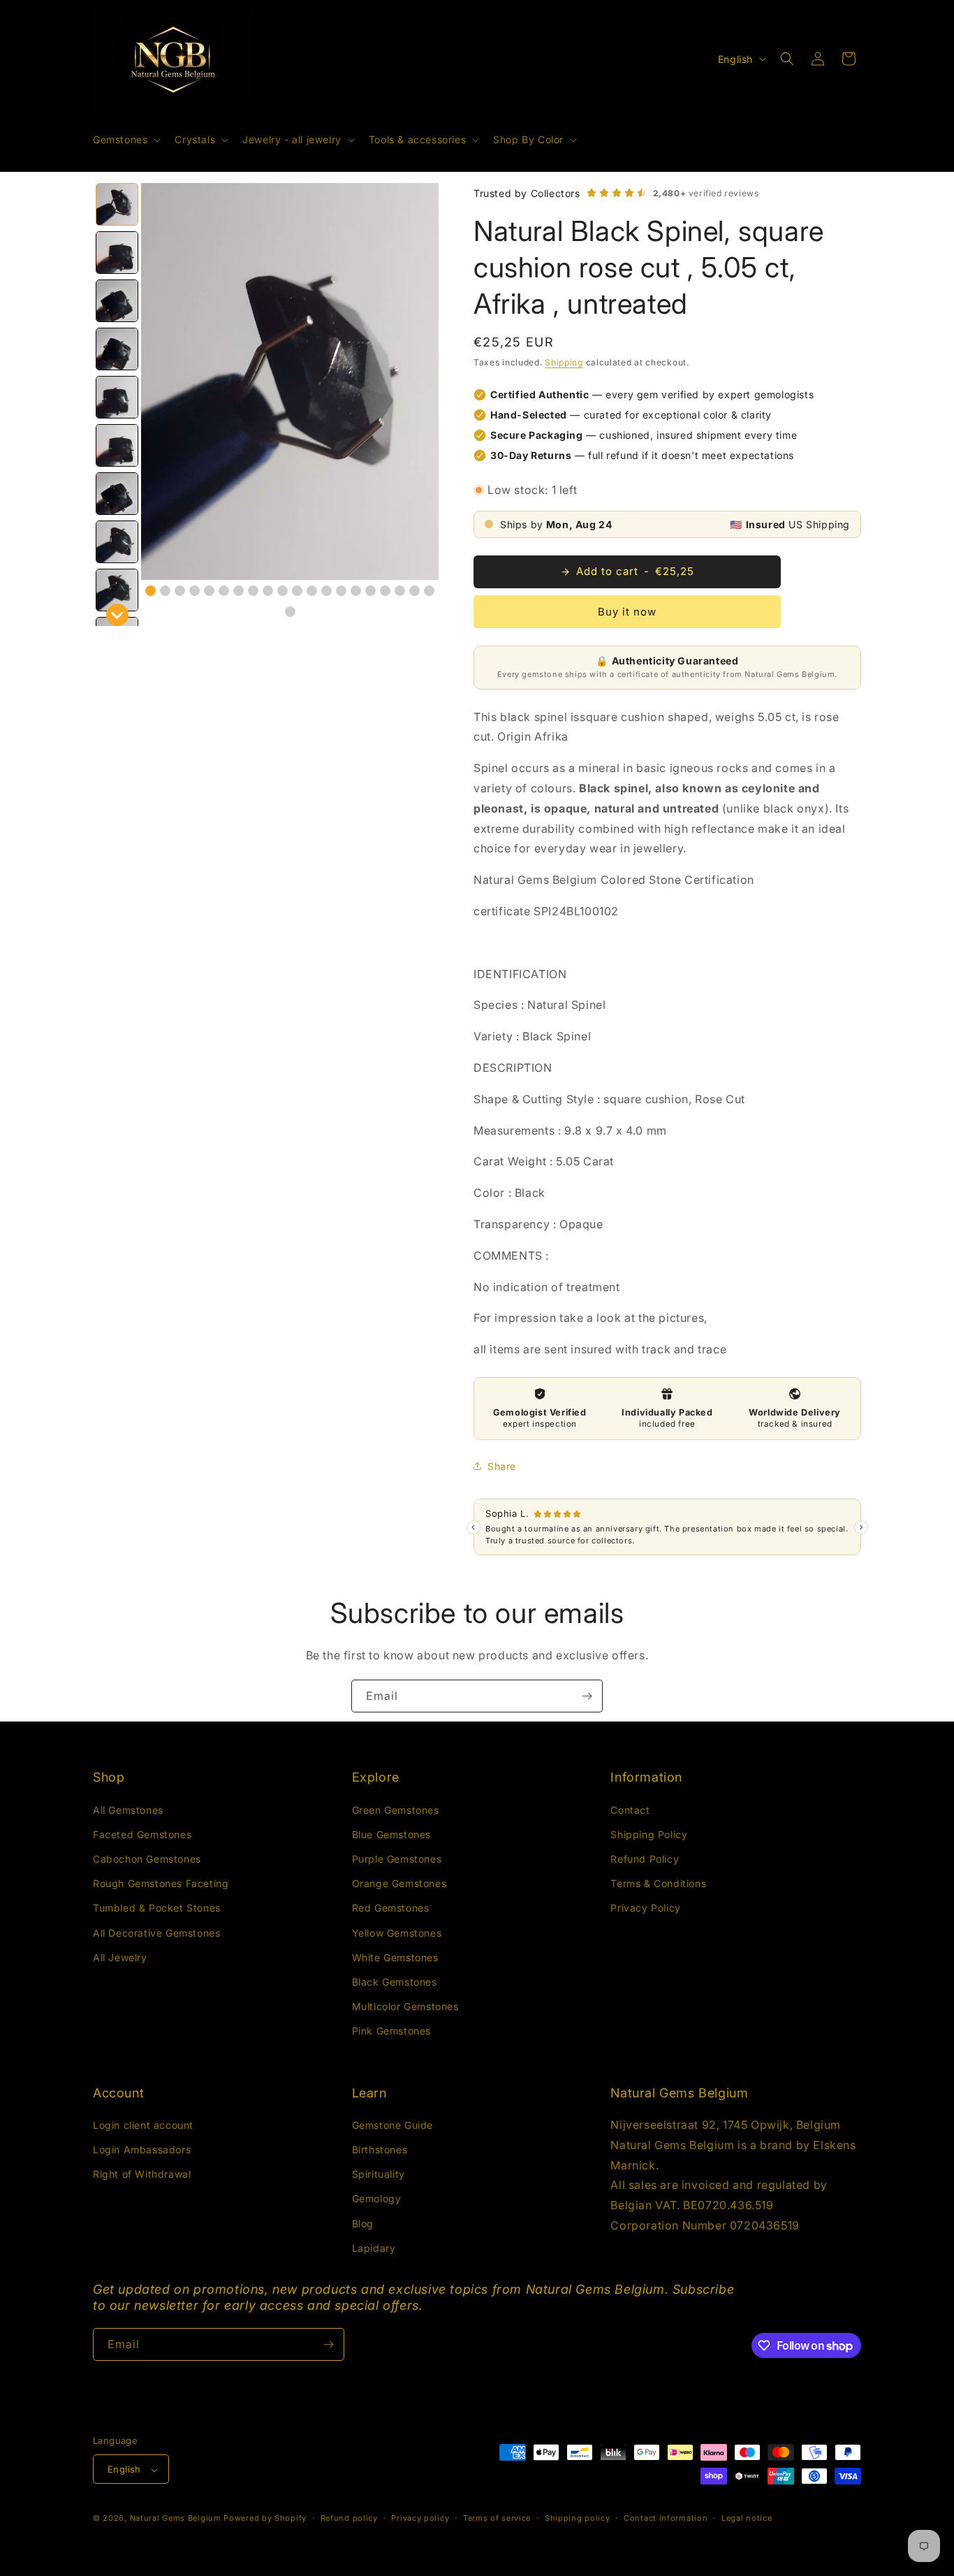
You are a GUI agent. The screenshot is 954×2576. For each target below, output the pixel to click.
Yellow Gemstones (397, 1932)
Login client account (143, 2125)
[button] (125, 140)
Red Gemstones (391, 1908)
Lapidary (374, 2248)
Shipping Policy (649, 1834)
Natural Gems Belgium (176, 2519)
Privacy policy (420, 2518)
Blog (363, 2224)
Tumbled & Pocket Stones (157, 1908)
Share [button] (502, 1466)
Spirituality (379, 2175)
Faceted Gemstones (142, 1834)
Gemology (377, 2199)
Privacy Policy (645, 1908)
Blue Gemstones (391, 1834)
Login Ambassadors (142, 2149)
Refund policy (349, 2518)
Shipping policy (578, 2518)
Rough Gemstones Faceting (161, 1883)
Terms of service (497, 2518)
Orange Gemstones (399, 1883)
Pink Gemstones (391, 2031)
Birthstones (380, 2149)
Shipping (564, 362)
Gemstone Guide (392, 2125)
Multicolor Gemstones (405, 2006)
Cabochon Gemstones (147, 1858)
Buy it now (627, 612)
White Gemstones (395, 1957)
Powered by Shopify (265, 2519)
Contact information (666, 2518)
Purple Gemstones (397, 1858)
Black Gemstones (395, 1981)
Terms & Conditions (658, 1883)
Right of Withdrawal (142, 2175)
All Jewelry (120, 1957)
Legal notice (747, 2518)
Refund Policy (645, 1858)
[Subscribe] (587, 1696)
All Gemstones (128, 1809)
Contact (630, 1809)
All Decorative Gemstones (156, 1932)
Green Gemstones (396, 1809)
